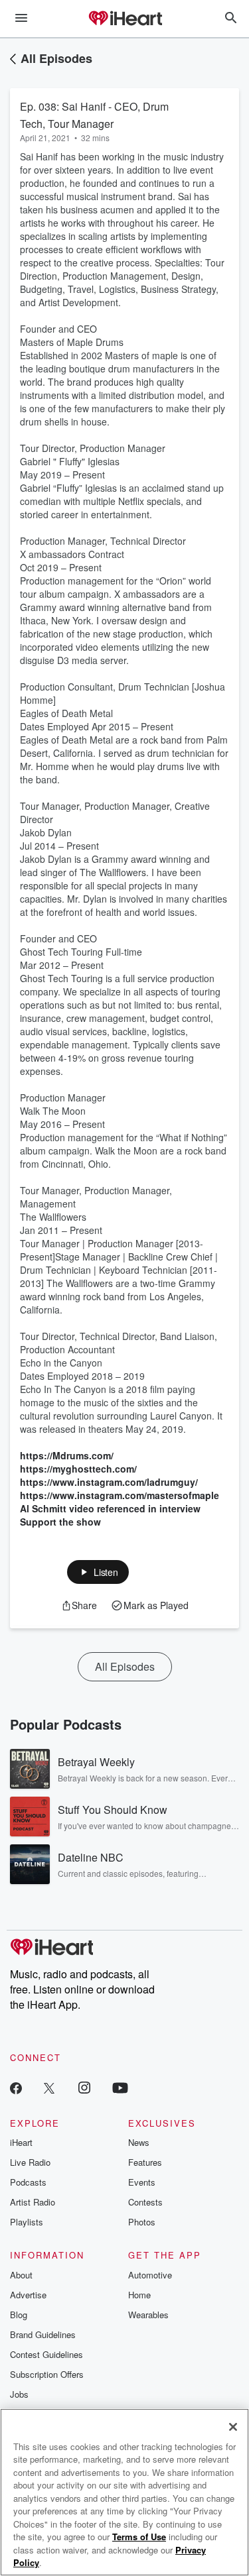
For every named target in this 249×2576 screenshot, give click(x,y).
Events (142, 2182)
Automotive (150, 2275)
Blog (19, 2315)
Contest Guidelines (46, 2354)
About (21, 2275)
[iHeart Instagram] (84, 2087)
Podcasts (28, 2182)
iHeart (21, 2142)
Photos (142, 2222)
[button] (98, 1572)
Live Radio (30, 2162)
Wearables (148, 2315)
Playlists (27, 2222)
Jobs (19, 2394)
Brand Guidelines (43, 2334)
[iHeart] (125, 19)
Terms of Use (139, 2537)
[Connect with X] (49, 2087)
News (139, 2142)
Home (139, 2295)
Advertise (28, 2295)
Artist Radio (33, 2202)
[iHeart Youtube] (120, 2087)
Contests (145, 2202)
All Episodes (56, 58)
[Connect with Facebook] (16, 2087)
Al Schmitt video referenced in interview (110, 1508)
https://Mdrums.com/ (67, 1455)
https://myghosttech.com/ (78, 1469)
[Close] (233, 2427)
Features (145, 2162)
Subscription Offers (47, 2374)
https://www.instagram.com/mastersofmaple (120, 1495)
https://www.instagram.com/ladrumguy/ (109, 1482)
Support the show (60, 1522)
